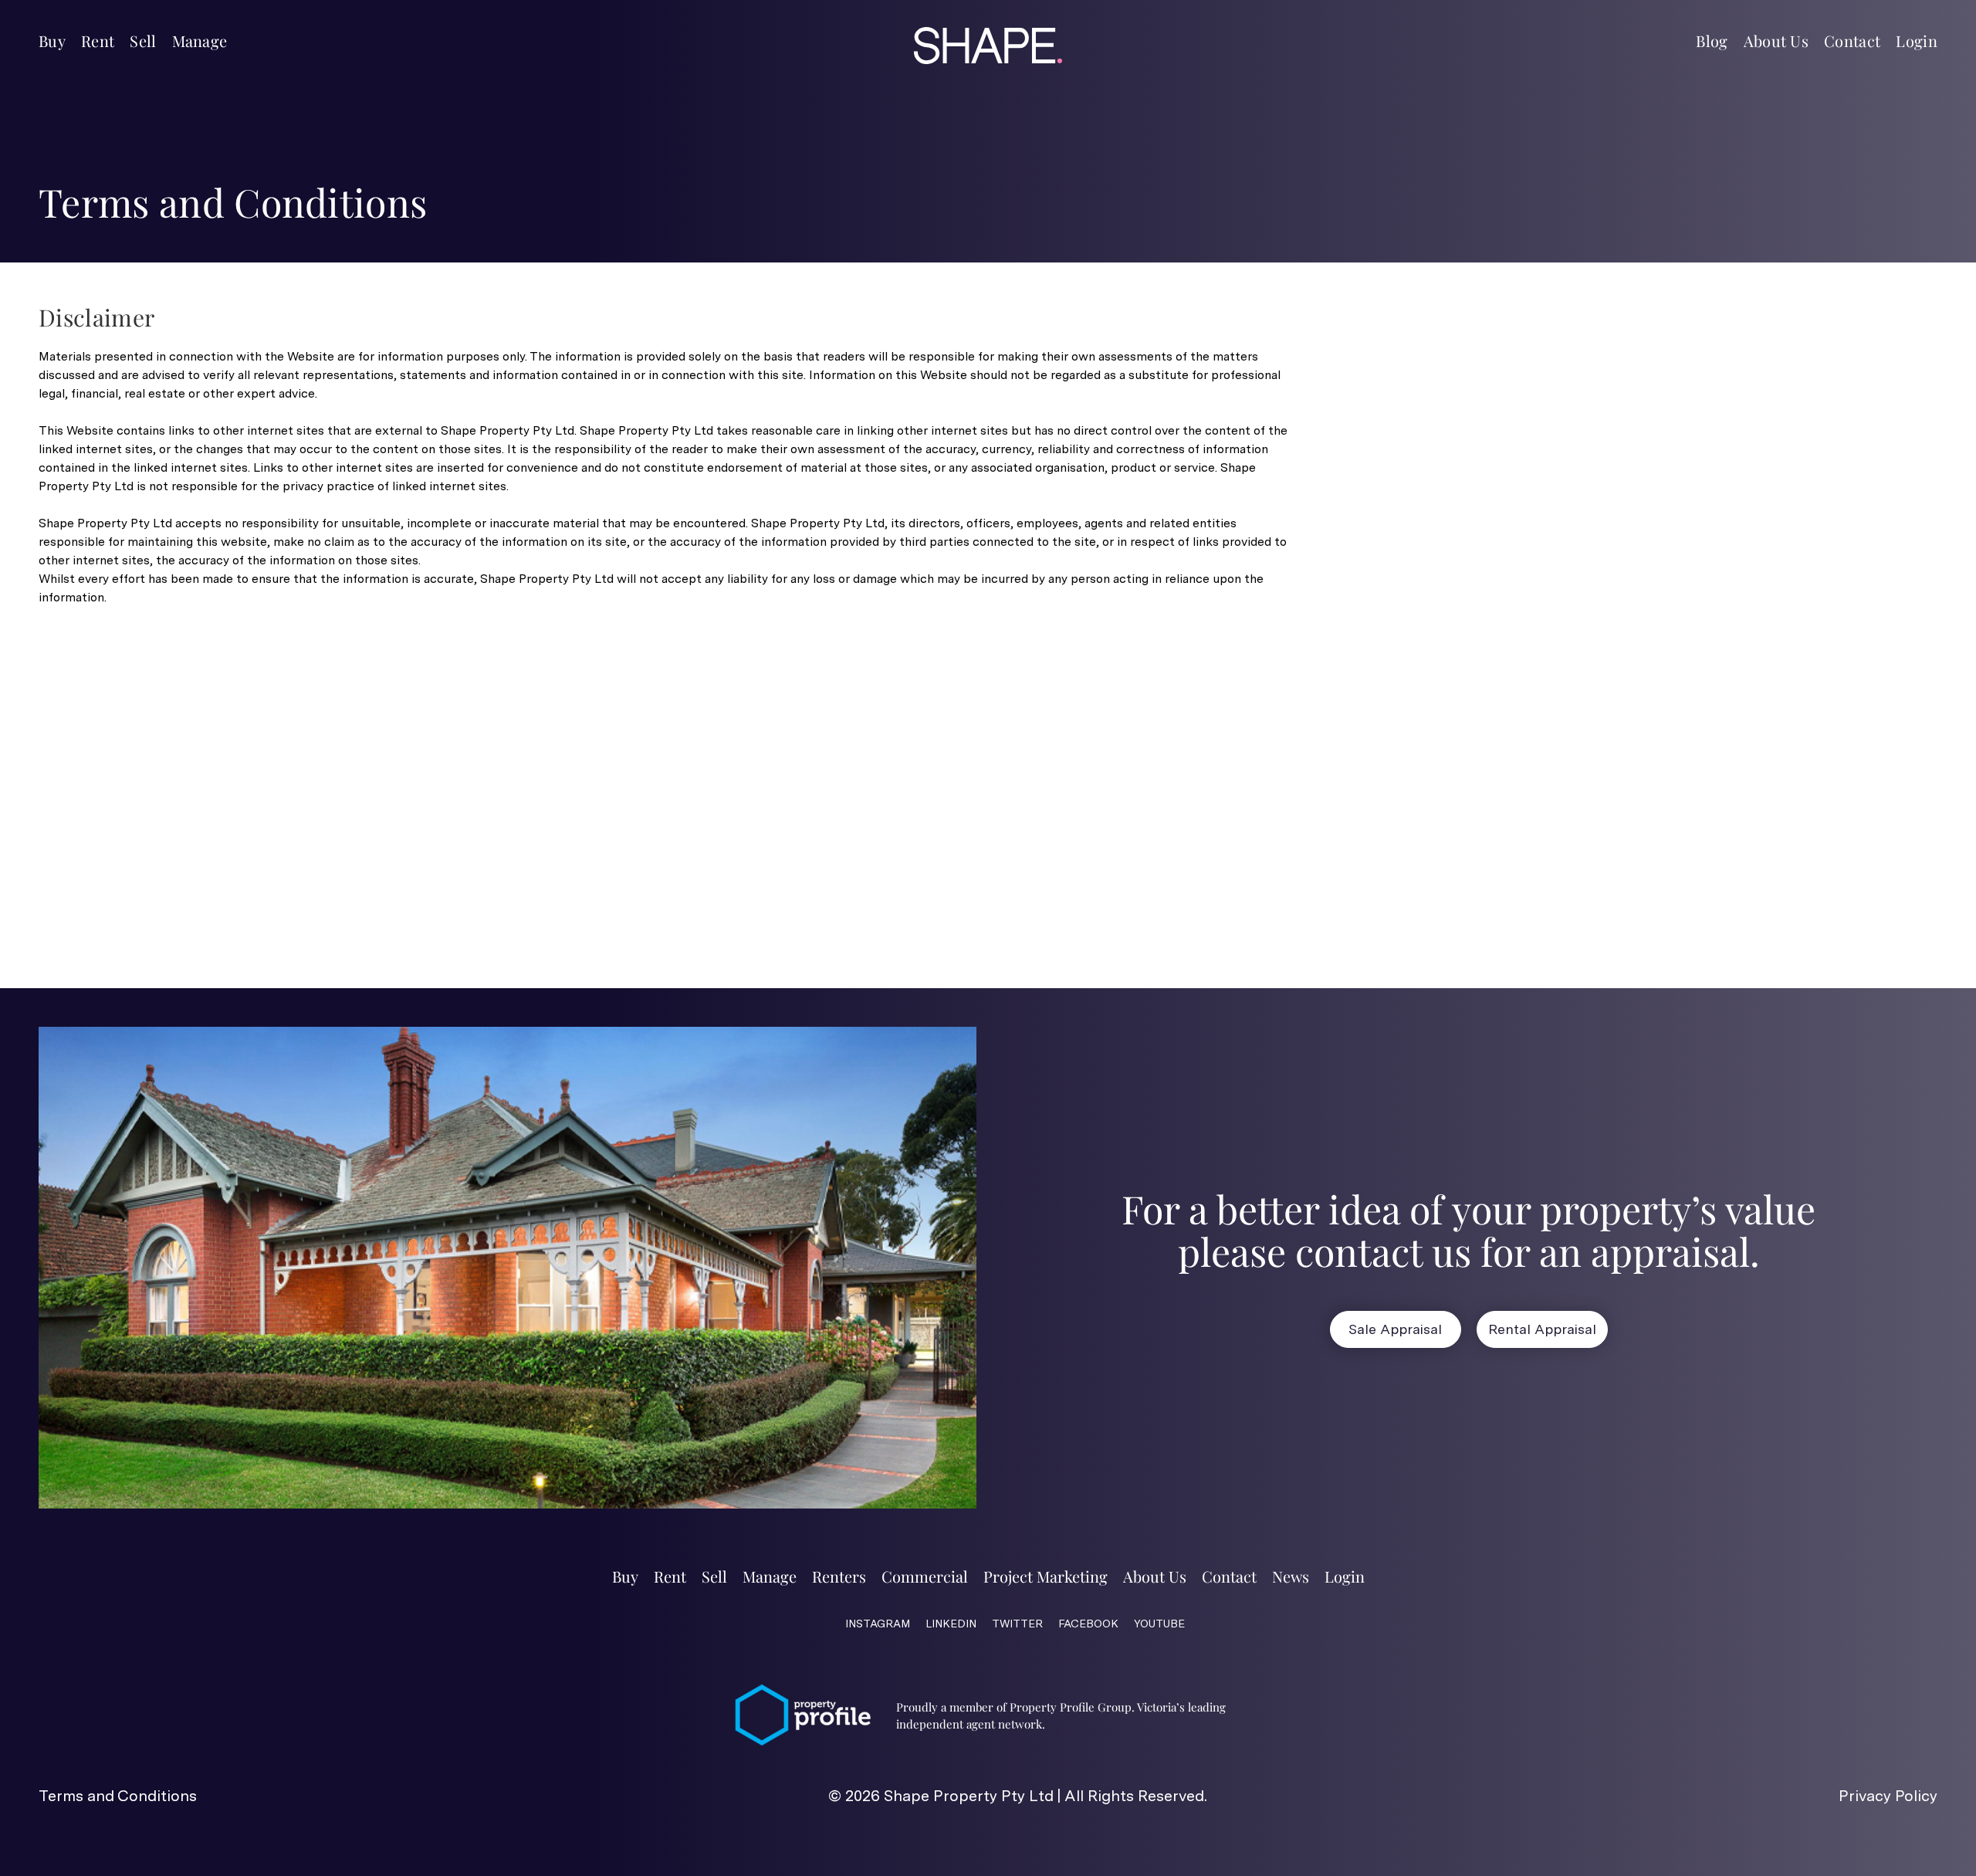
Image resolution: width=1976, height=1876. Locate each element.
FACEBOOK (1088, 1624)
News (1291, 1576)
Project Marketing (1046, 1576)
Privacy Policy (1888, 1796)
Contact (1852, 41)
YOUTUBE (1159, 1624)
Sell (143, 41)
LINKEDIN (951, 1624)
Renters (839, 1576)
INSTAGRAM (878, 1624)
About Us (1776, 41)
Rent (98, 41)
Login (1917, 41)
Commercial (925, 1576)
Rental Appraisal (1542, 1329)
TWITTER (1017, 1624)
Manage (200, 41)
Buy (52, 41)
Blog (1712, 41)
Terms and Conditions (118, 1796)
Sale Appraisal (1395, 1329)
